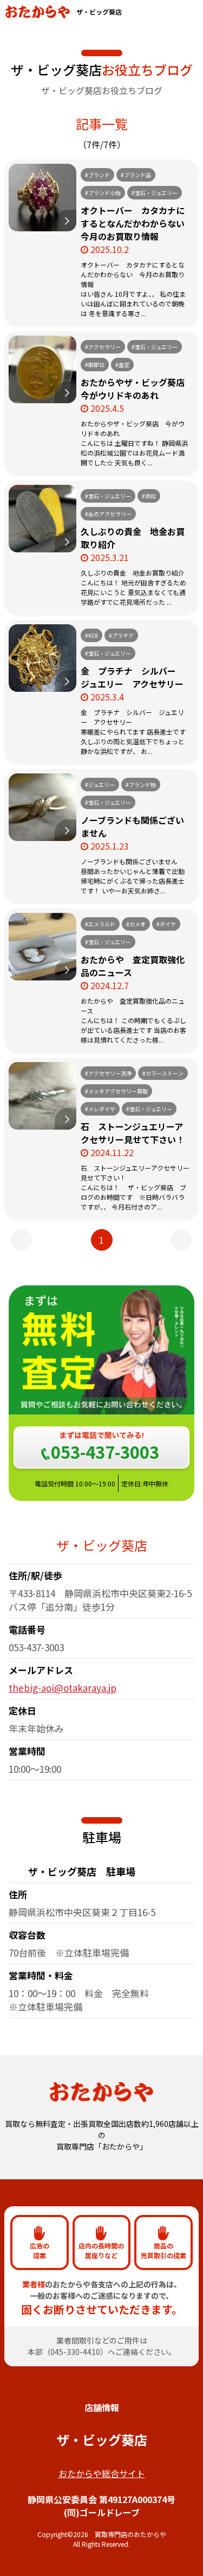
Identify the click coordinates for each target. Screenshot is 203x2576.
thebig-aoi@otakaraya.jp (63, 1688)
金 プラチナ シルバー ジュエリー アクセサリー (133, 677)
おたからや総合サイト (102, 2473)
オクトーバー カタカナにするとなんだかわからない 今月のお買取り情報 (137, 223)
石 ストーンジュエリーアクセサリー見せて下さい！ (133, 1133)
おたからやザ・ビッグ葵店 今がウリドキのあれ (137, 389)
